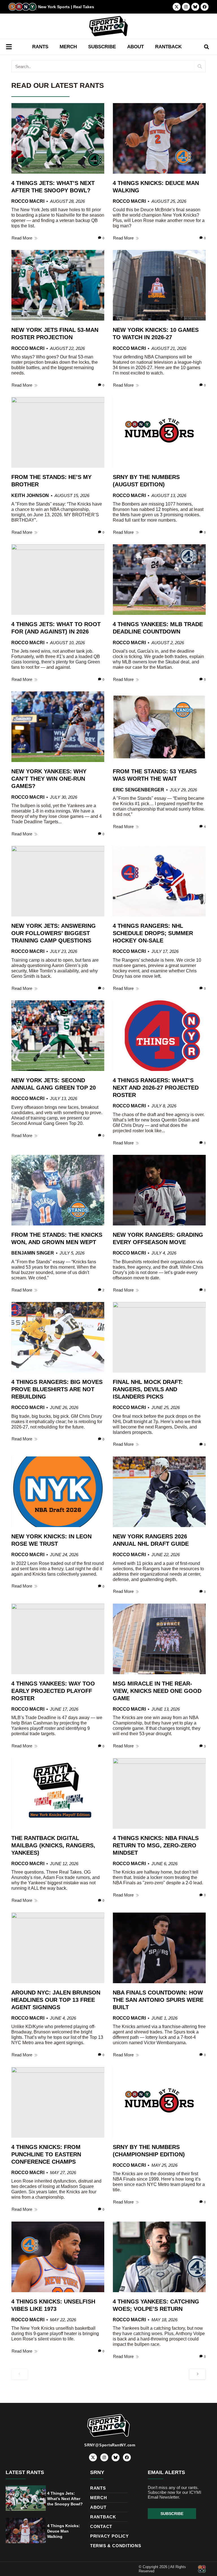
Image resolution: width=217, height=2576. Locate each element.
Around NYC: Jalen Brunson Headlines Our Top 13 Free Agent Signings (56, 2000)
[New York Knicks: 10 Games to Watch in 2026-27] (159, 285)
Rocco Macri (28, 201)
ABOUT (135, 47)
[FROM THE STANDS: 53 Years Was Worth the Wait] (159, 727)
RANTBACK (168, 47)
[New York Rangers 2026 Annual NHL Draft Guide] (159, 1492)
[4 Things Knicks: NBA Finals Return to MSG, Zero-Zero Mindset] (159, 1793)
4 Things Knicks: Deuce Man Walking (64, 2531)
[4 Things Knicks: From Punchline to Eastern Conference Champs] (58, 2102)
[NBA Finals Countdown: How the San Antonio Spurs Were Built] (159, 1948)
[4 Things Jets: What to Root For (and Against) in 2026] (58, 580)
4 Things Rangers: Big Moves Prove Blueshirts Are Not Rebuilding (57, 1389)
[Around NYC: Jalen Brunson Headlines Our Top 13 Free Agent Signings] (58, 1948)
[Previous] (20, 2374)
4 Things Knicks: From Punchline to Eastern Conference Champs (46, 2154)
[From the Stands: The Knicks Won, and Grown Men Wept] (58, 1190)
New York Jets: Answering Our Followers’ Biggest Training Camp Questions (54, 933)
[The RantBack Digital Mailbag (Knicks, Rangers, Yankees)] (58, 1793)
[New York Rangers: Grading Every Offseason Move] (159, 1190)
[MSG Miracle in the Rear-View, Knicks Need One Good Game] (159, 1639)
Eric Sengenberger (138, 790)
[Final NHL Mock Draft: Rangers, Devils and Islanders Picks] (159, 1337)
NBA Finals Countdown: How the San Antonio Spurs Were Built (158, 2000)
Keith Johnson (30, 496)
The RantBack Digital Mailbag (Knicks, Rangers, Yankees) (53, 1845)
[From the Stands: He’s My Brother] (58, 432)
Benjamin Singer (33, 1253)
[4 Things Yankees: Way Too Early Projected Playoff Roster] (58, 1639)
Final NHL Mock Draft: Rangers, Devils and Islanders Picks (148, 1389)
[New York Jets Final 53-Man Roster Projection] (58, 285)
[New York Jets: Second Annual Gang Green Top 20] (58, 1036)
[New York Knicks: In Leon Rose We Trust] (58, 1492)
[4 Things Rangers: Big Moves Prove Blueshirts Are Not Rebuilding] (58, 1337)
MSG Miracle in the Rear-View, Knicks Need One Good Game (157, 1691)
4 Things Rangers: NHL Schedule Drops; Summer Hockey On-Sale (153, 933)
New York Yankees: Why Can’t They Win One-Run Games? (49, 779)
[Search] (200, 66)
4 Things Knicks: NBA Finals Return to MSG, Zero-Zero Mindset (156, 1845)
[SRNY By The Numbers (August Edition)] (159, 432)
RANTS (40, 47)
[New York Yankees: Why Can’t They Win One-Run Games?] (58, 727)
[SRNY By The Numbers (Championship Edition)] (159, 2102)
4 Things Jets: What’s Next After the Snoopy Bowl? (65, 2499)
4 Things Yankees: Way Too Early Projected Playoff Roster (53, 1691)
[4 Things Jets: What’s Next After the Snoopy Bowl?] (58, 138)
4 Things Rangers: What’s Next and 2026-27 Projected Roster (156, 1088)
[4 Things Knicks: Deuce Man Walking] (159, 138)
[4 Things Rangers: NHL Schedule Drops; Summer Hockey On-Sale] (159, 881)
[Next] (197, 2374)
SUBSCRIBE (102, 47)
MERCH (68, 47)
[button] (206, 47)
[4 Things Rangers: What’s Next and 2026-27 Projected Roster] (159, 1036)
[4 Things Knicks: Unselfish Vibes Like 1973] (58, 2257)
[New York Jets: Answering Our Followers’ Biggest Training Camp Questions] (58, 881)
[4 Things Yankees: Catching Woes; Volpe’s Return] (159, 2257)
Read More (22, 238)
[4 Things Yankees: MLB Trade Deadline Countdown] (159, 580)
